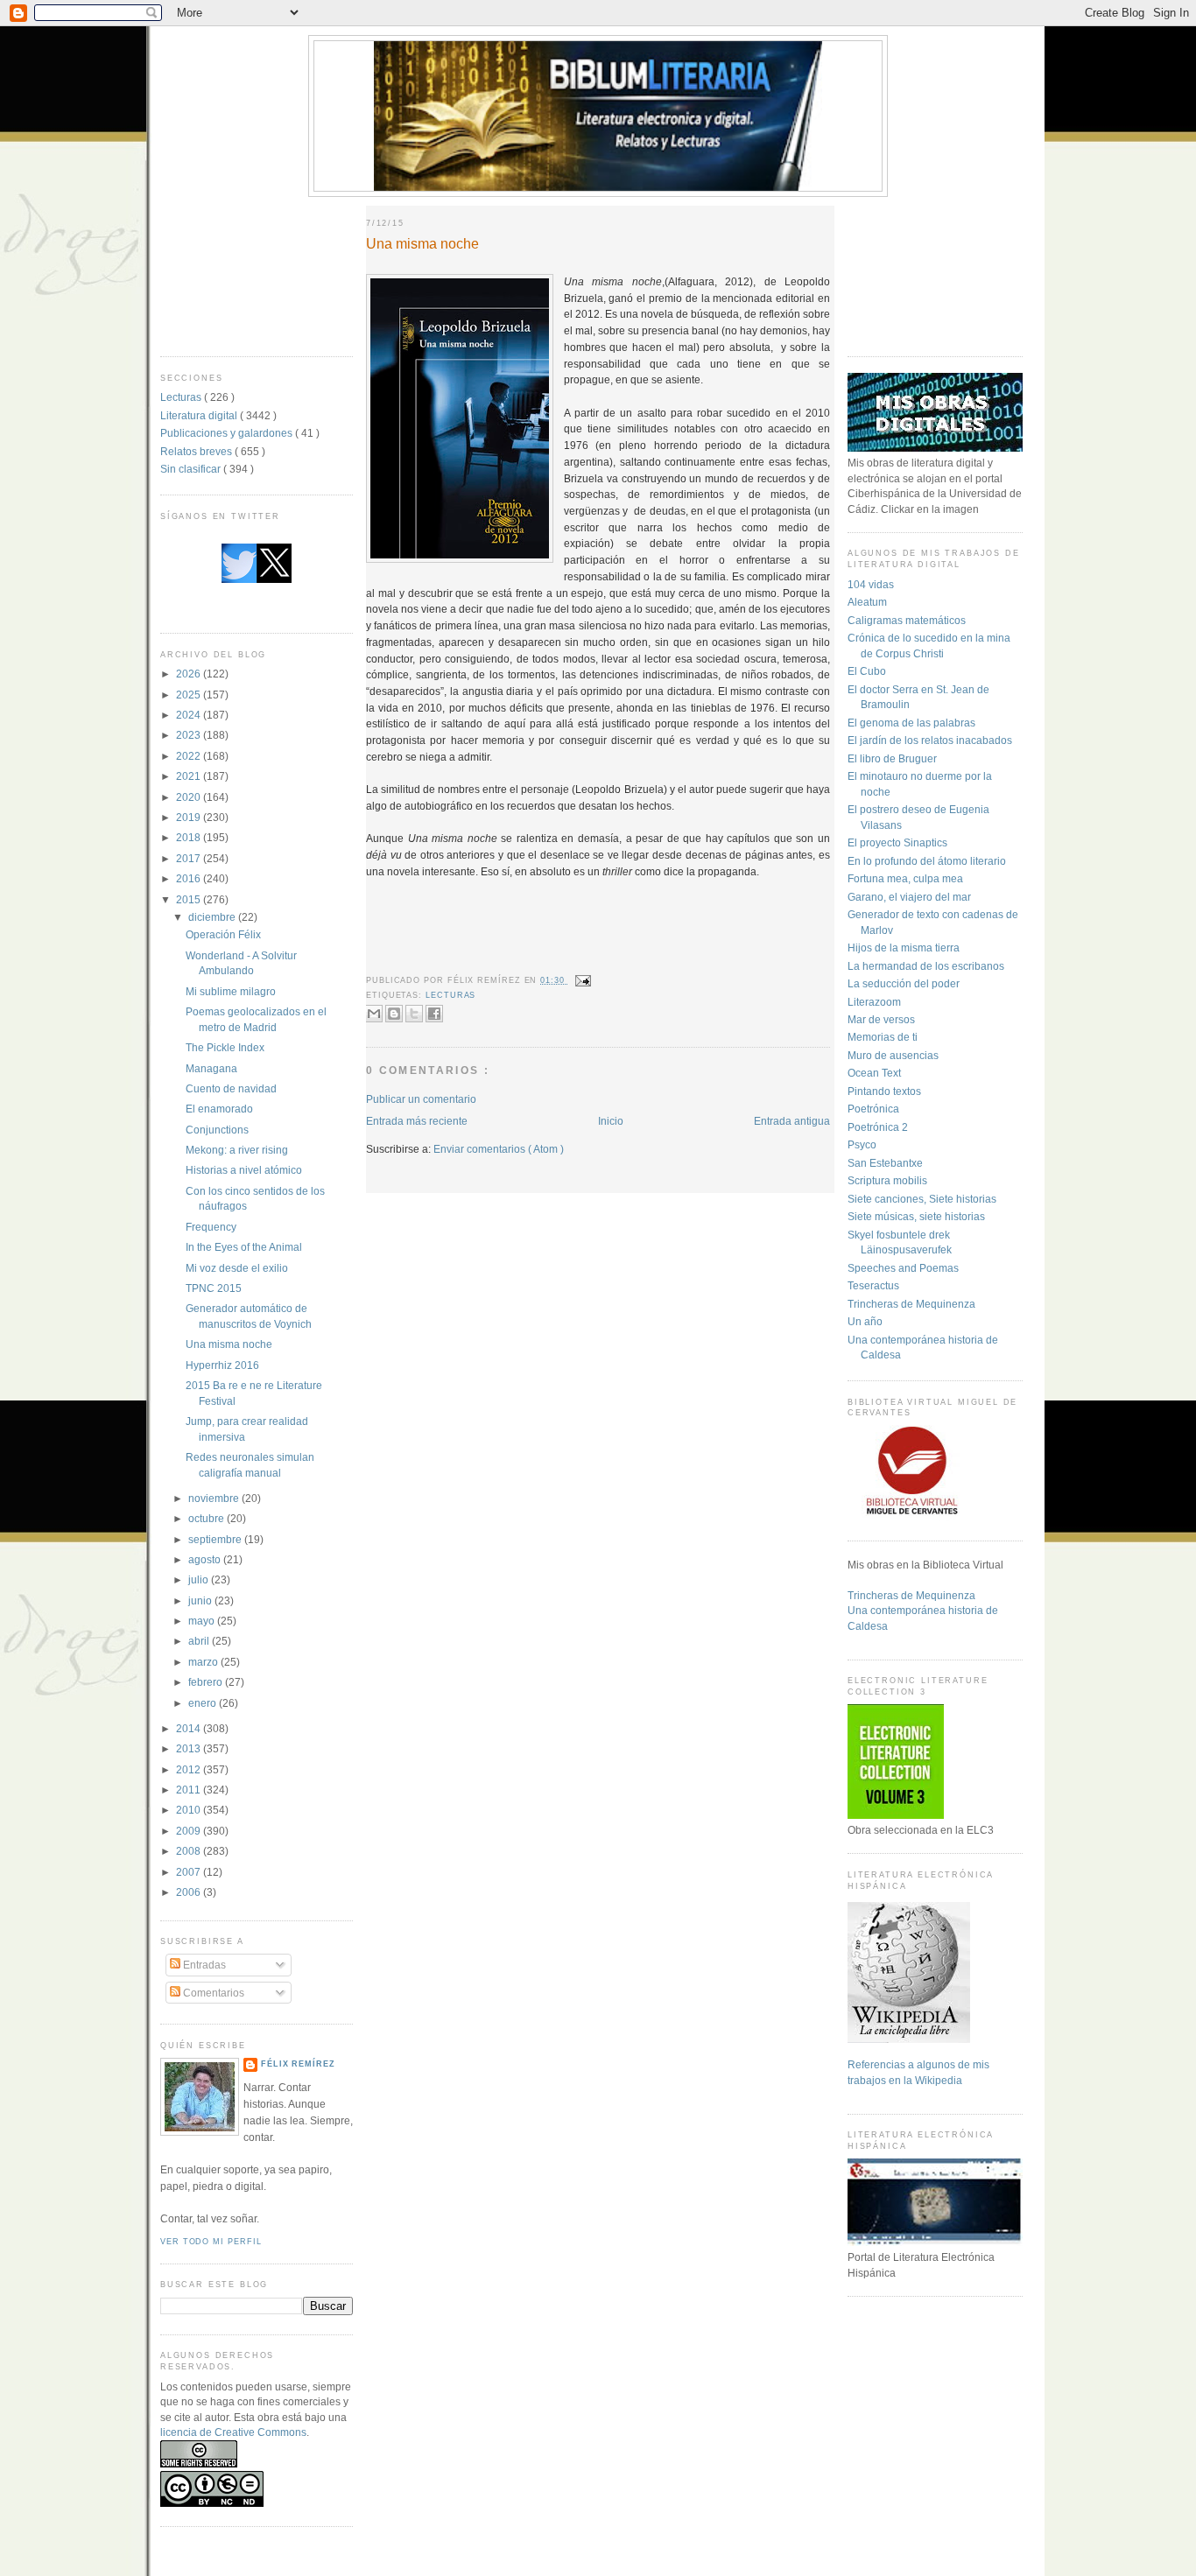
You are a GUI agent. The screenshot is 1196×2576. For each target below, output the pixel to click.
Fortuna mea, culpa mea (905, 878)
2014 (190, 1728)
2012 (190, 1769)
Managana (211, 1068)
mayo (203, 1621)
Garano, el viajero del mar (909, 897)
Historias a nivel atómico (244, 1170)
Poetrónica (873, 1109)
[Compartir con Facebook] (434, 1014)
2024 (190, 715)
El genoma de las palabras (911, 723)
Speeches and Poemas (903, 1268)
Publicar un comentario (421, 1099)
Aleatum (867, 602)
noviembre (215, 1498)
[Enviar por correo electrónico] (374, 1014)
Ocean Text (874, 1073)
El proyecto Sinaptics (897, 842)
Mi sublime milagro (231, 991)
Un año (865, 1321)
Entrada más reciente (417, 1121)
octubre (208, 1518)
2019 (190, 817)
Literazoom (874, 1002)
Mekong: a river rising (237, 1150)
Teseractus (873, 1285)
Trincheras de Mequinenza (911, 1304)
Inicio (611, 1121)
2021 (190, 776)
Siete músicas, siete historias (916, 1216)
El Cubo (867, 671)
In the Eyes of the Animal (244, 1247)
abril (200, 1641)
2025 (190, 695)
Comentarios (212, 1993)
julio (200, 1579)
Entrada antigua (792, 1121)
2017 (190, 858)
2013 (190, 1748)
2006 (190, 1892)
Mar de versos (881, 1019)
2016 (190, 878)
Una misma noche (229, 1344)
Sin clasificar (192, 469)
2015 (190, 899)
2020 (190, 797)
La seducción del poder (904, 983)
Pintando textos (884, 1091)
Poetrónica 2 (878, 1127)
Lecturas (182, 397)
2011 (190, 1790)
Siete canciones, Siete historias (922, 1199)
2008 (190, 1851)
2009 (190, 1831)
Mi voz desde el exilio (237, 1268)
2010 (190, 1810)
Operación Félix (223, 934)
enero (204, 1703)
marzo (204, 1662)
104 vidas (871, 584)
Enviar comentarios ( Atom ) (499, 1149)
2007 (190, 1872)
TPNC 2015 (214, 1288)
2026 (190, 674)
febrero (207, 1682)
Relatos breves (197, 451)
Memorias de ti (883, 1037)
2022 (190, 756)
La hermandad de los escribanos (926, 966)
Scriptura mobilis (887, 1180)
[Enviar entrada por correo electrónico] (582, 980)
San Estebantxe (885, 1163)
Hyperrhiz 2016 (222, 1365)
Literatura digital (200, 415)
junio (201, 1600)
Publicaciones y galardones (228, 433)
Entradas (203, 1965)
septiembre (216, 1539)
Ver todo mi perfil (211, 2242)
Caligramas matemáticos (907, 620)
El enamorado (219, 1109)
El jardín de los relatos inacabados (930, 740)
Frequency (211, 1227)
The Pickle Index (225, 1047)
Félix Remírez (298, 2064)
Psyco (862, 1144)
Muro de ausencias (893, 1055)
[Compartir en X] (414, 1014)
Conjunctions (217, 1130)
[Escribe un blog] (394, 1014)
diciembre (213, 917)
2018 (190, 837)
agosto (206, 1559)
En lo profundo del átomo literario (927, 861)
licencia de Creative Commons (233, 2432)
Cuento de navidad (231, 1088)
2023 (190, 735)
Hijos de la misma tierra (904, 948)
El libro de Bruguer (892, 758)
